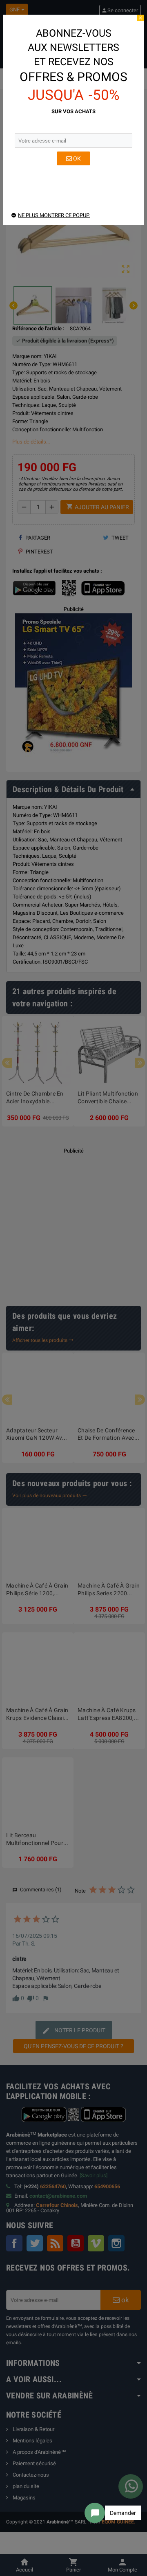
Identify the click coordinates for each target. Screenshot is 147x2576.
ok (76, 158)
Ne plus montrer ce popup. (54, 215)
